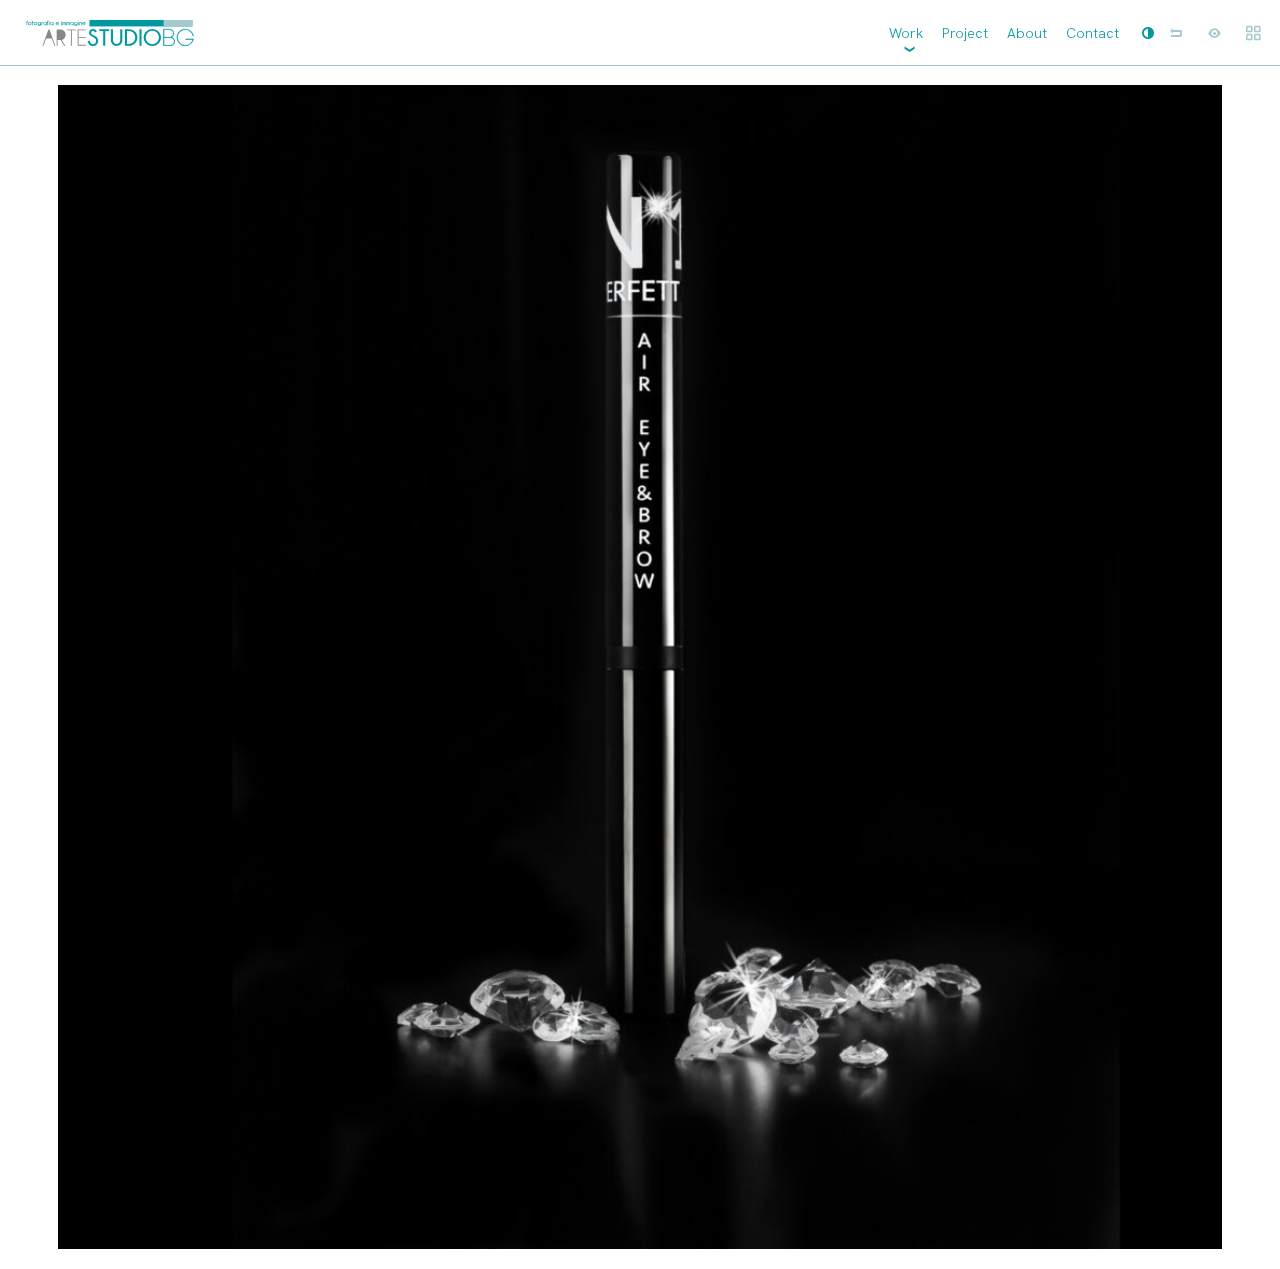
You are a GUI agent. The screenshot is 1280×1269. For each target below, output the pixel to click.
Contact (1092, 33)
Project (965, 33)
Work (906, 33)
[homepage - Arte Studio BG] (110, 32)
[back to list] (1176, 33)
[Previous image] (320, 667)
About (1027, 33)
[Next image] (960, 667)
